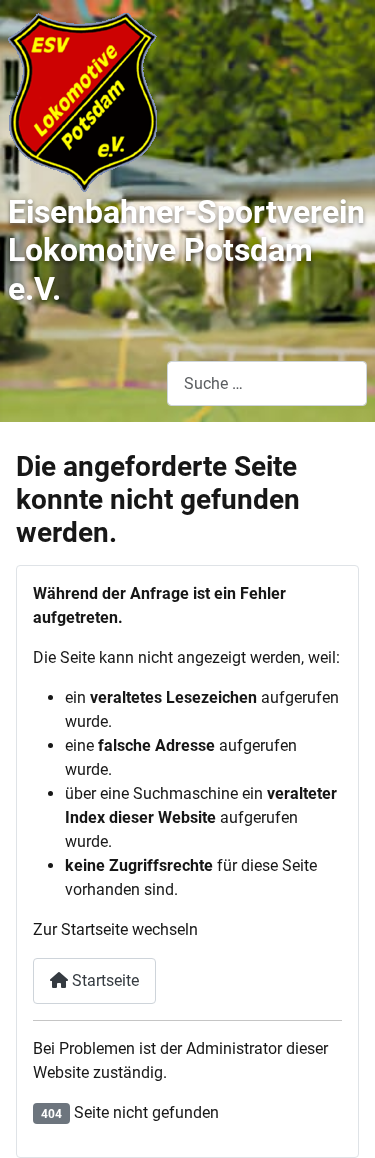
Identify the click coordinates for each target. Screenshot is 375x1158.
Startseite (103, 980)
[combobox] (267, 383)
